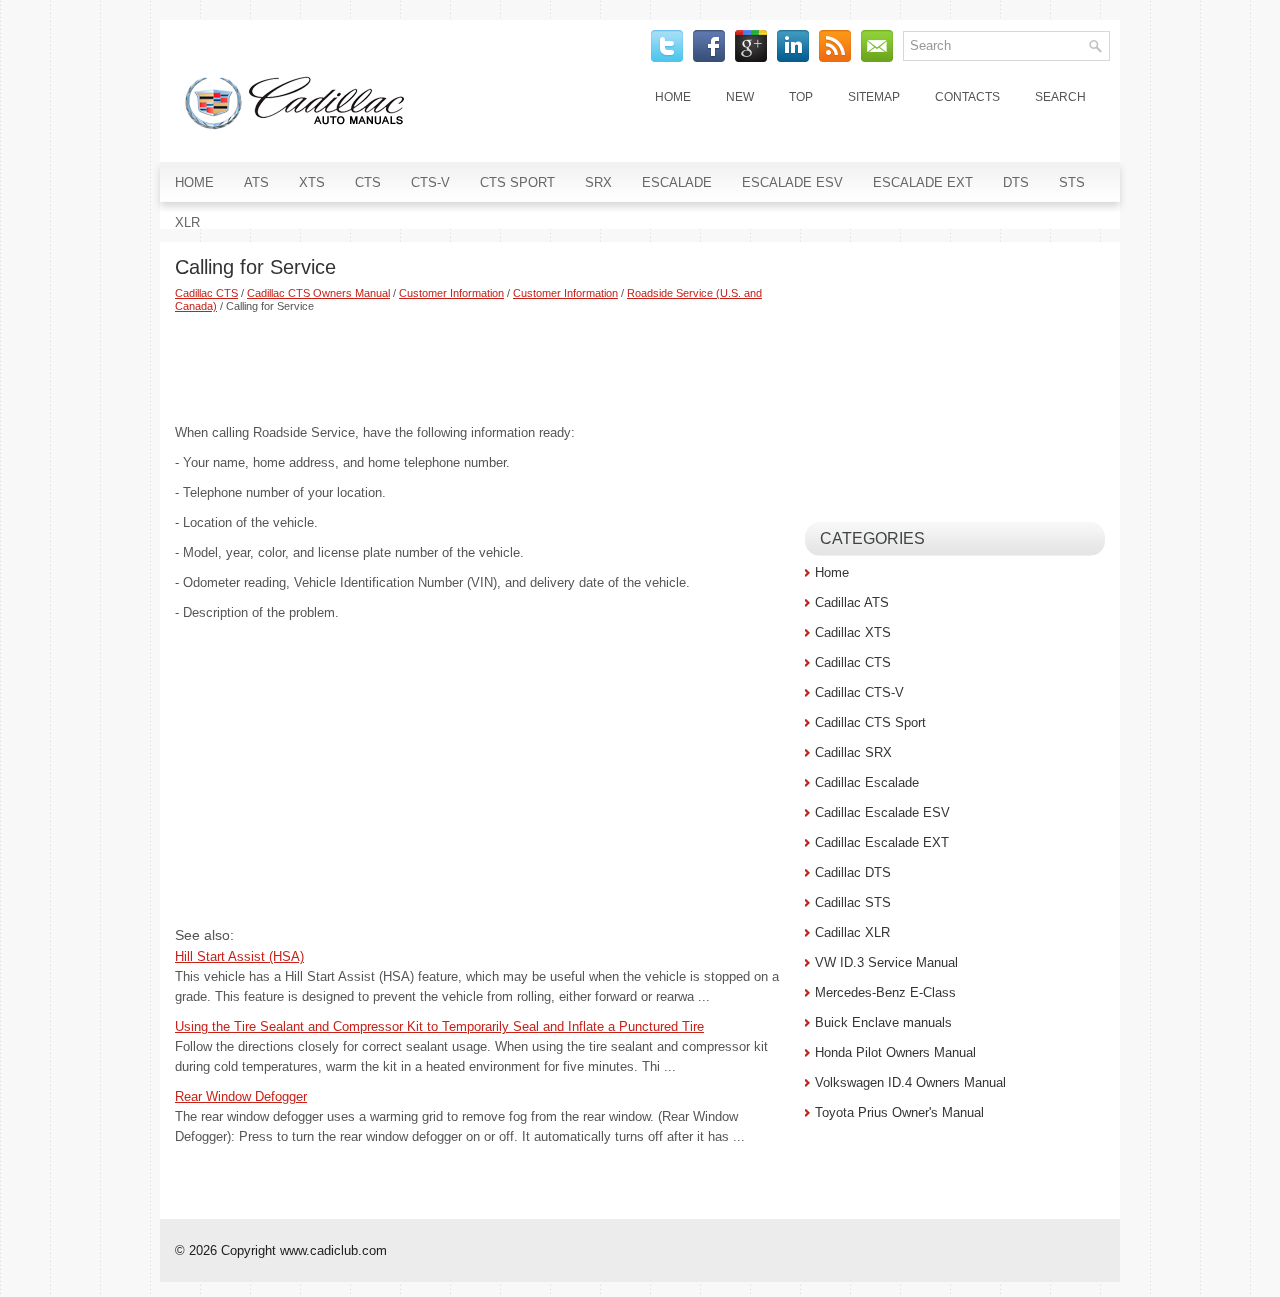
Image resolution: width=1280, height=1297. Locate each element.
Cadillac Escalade (867, 782)
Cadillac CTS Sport (870, 722)
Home (673, 97)
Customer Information (451, 293)
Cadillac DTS (853, 872)
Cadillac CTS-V (859, 692)
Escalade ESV (792, 182)
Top (801, 97)
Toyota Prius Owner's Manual (899, 1112)
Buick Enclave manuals (883, 1022)
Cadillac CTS (206, 293)
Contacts (967, 97)
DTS (1016, 182)
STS (1072, 182)
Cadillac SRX (853, 752)
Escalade (677, 182)
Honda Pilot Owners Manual (895, 1052)
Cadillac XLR (852, 932)
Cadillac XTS (853, 632)
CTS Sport (517, 182)
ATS (256, 182)
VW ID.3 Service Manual (886, 962)
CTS (368, 182)
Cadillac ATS (852, 602)
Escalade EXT (923, 182)
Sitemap (874, 97)
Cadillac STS (853, 902)
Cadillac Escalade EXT (882, 842)
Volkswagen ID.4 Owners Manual (910, 1082)
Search (1060, 97)
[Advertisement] (482, 368)
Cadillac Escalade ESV (882, 812)
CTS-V (430, 182)
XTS (312, 182)
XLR (187, 222)
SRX (598, 182)
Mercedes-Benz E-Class (885, 992)
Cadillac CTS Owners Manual (318, 293)
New (740, 97)
